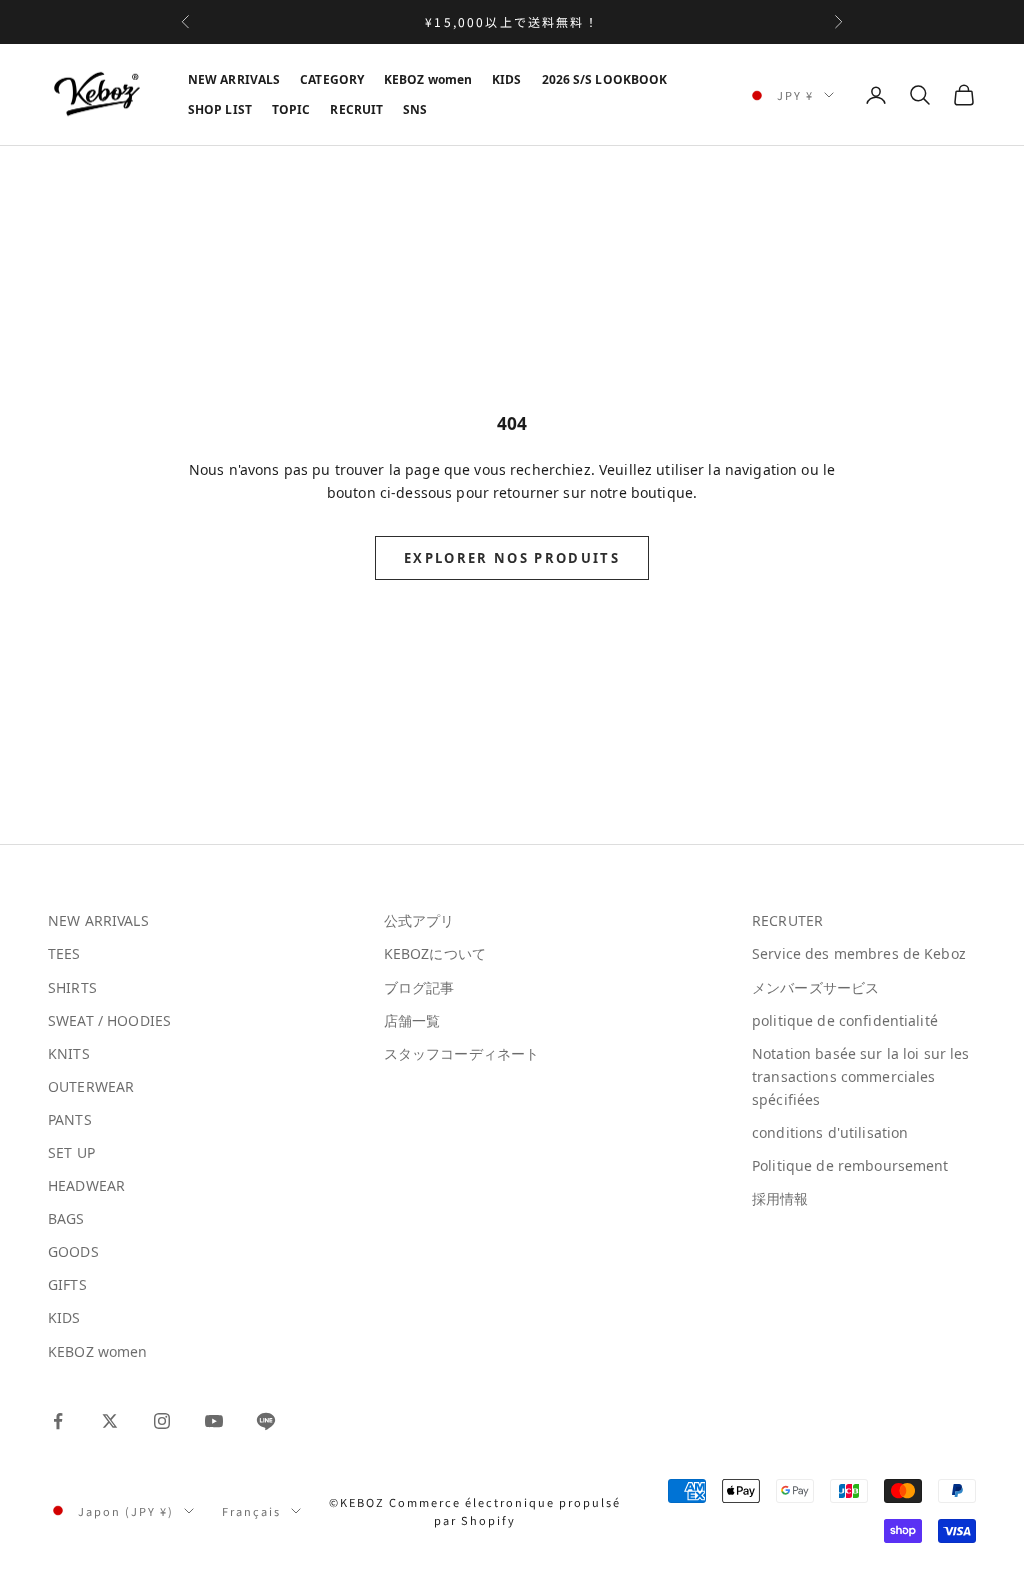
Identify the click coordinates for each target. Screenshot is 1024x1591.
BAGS (66, 1218)
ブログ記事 (419, 987)
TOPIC (291, 109)
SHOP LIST (220, 109)
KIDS (506, 79)
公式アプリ (419, 920)
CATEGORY (332, 79)
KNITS (69, 1053)
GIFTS (67, 1284)
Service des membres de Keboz (859, 953)
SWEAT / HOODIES (109, 1020)
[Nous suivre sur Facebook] (58, 1421)
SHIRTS (72, 987)
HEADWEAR (86, 1185)
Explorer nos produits (512, 558)
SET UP (71, 1152)
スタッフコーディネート (462, 1053)
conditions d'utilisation (830, 1132)
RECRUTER (787, 920)
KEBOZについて (435, 953)
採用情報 (780, 1198)
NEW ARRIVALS (234, 79)
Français (251, 1511)
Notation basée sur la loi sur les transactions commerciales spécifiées (861, 1076)
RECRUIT (356, 109)
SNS (415, 109)
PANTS (70, 1119)
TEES (64, 953)
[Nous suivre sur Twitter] (110, 1421)
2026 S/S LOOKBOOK (605, 79)
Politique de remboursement (850, 1165)
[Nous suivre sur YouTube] (214, 1421)
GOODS (73, 1251)
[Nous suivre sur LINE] (266, 1421)
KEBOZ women (428, 79)
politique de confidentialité (845, 1020)
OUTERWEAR (91, 1086)
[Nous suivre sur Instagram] (162, 1421)
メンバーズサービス (815, 987)
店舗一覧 (412, 1020)
